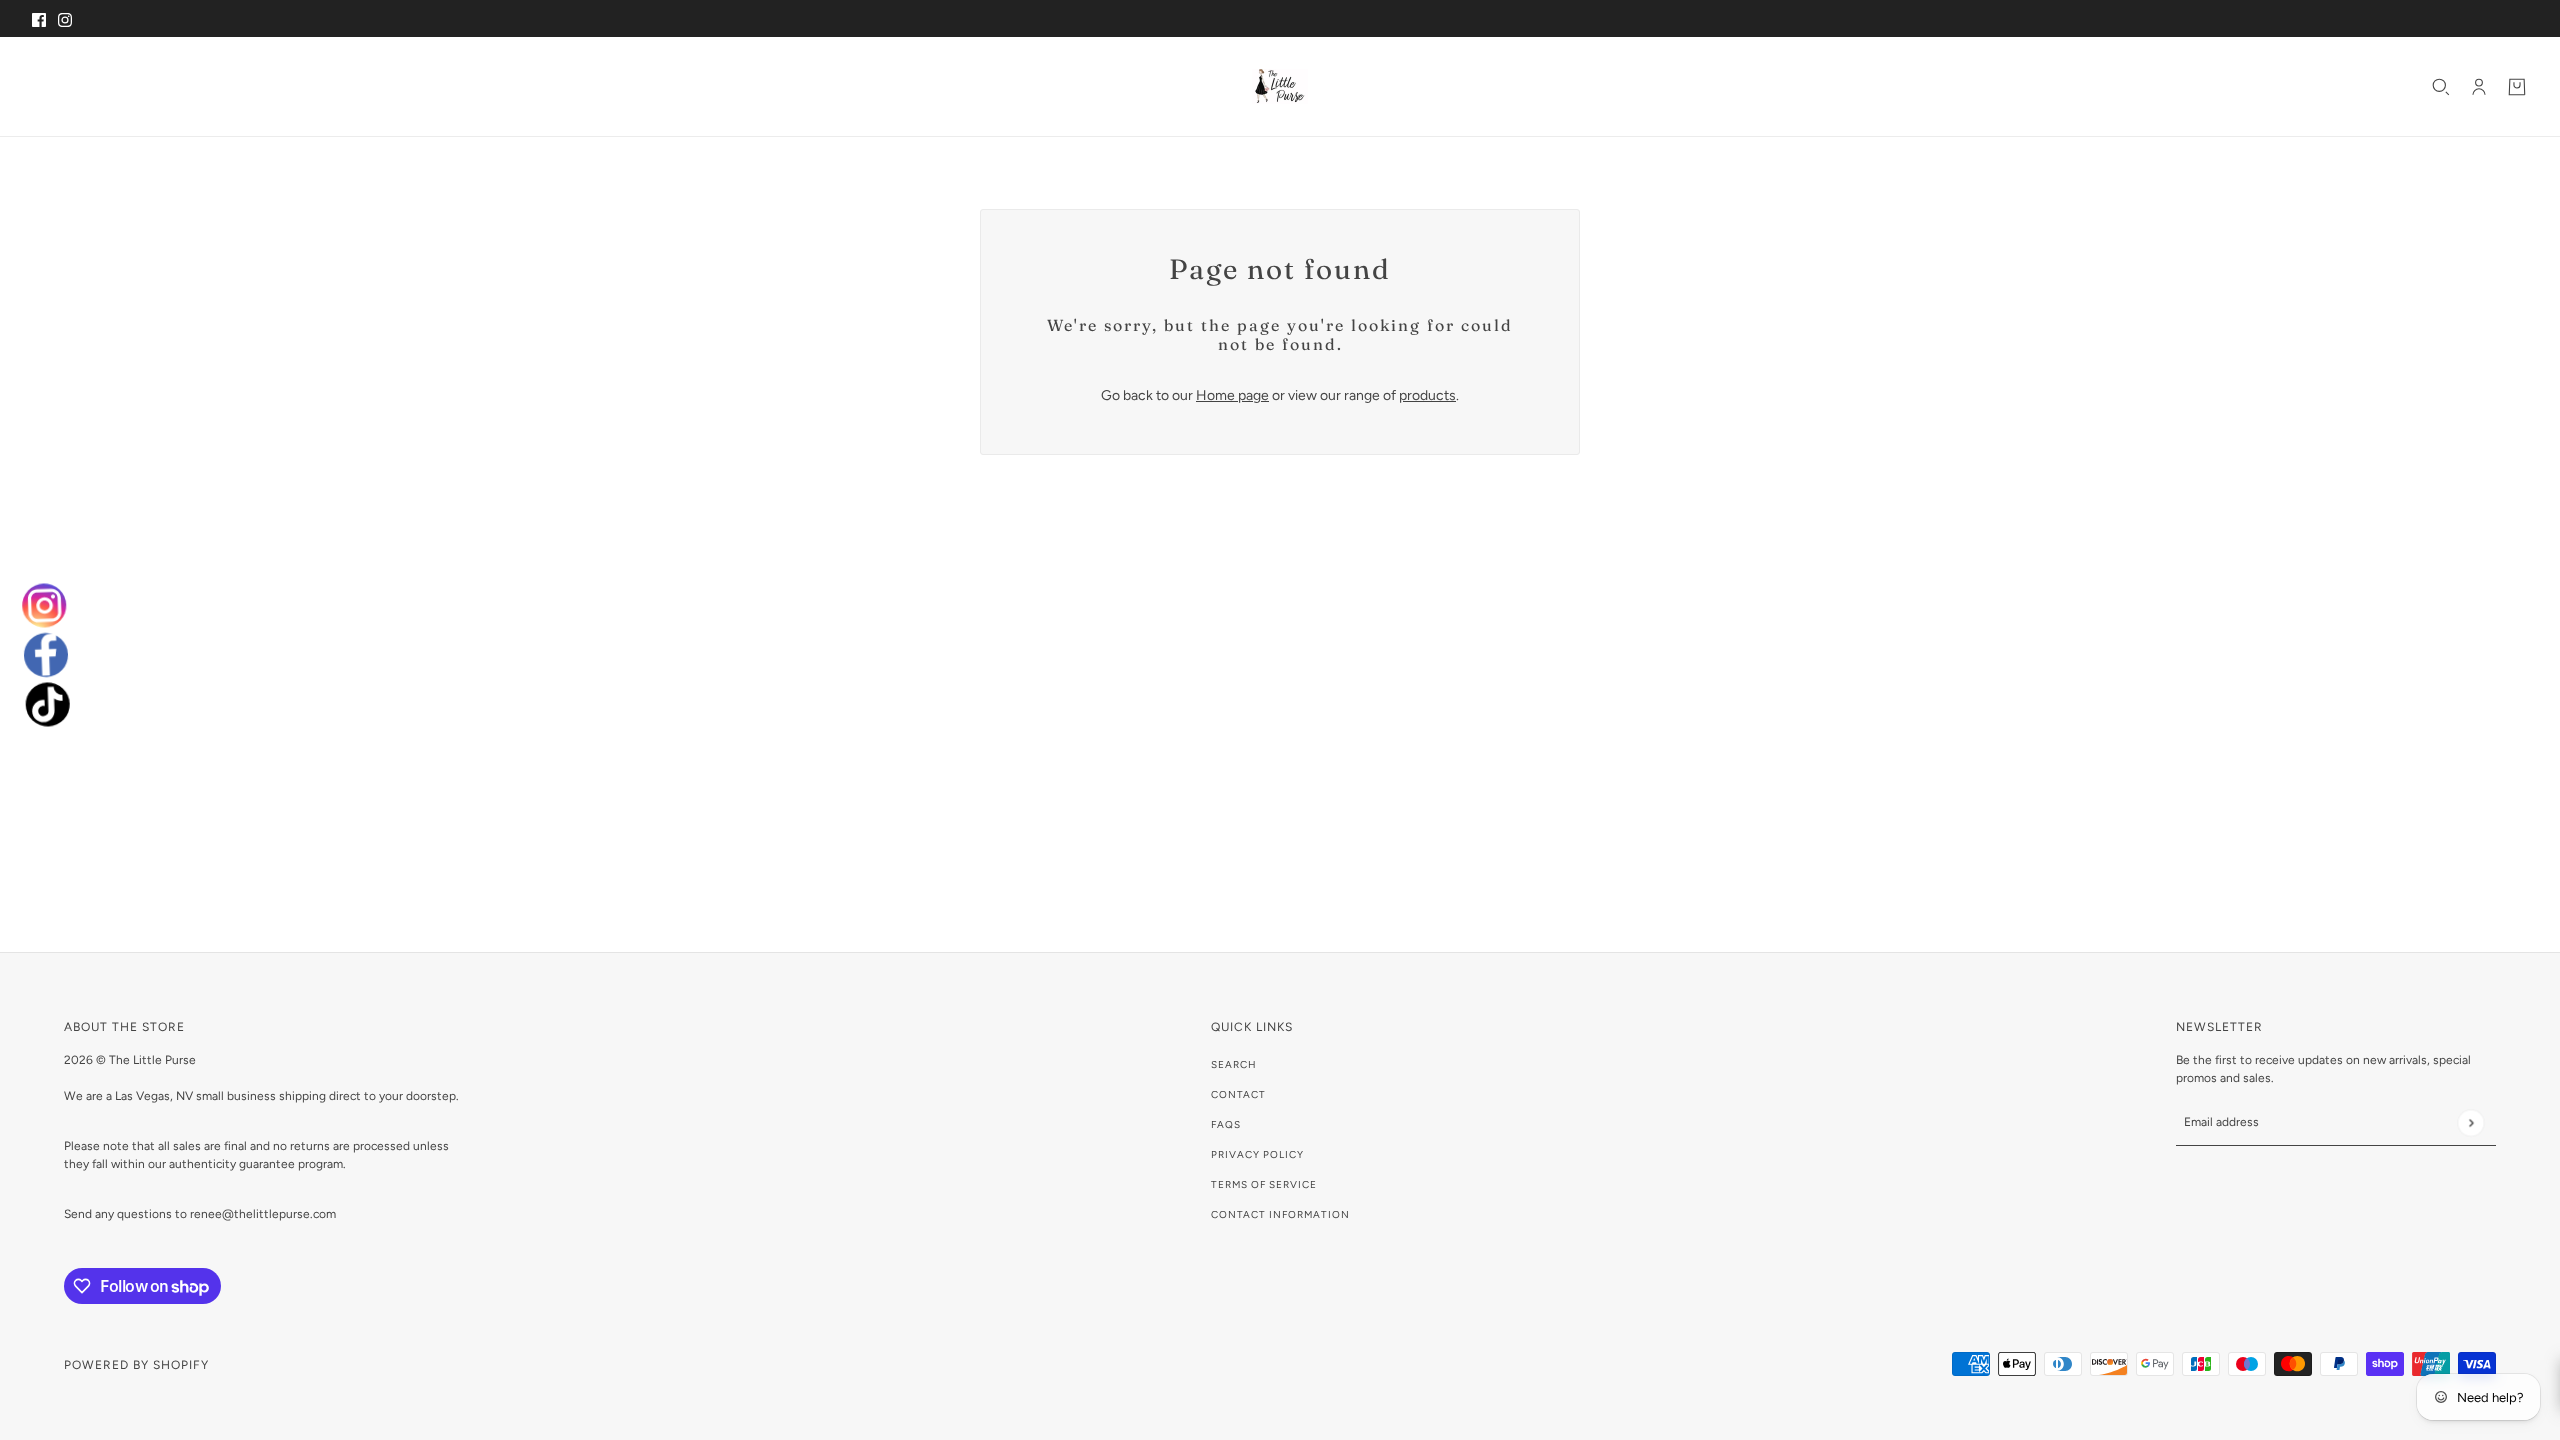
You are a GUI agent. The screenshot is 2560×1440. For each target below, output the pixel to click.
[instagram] (45, 605)
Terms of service (1264, 1184)
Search (1234, 1064)
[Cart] (2517, 87)
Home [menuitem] (57, 86)
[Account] (2479, 87)
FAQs (1226, 1124)
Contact (1238, 1094)
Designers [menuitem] (220, 86)
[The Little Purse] (1280, 86)
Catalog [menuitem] (121, 86)
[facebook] (45, 655)
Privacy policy (1257, 1154)
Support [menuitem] (320, 86)
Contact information (1280, 1214)
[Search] (2441, 87)
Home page (1232, 395)
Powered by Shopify (136, 1365)
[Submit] (2470, 1122)
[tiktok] (46, 704)
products (1427, 395)
